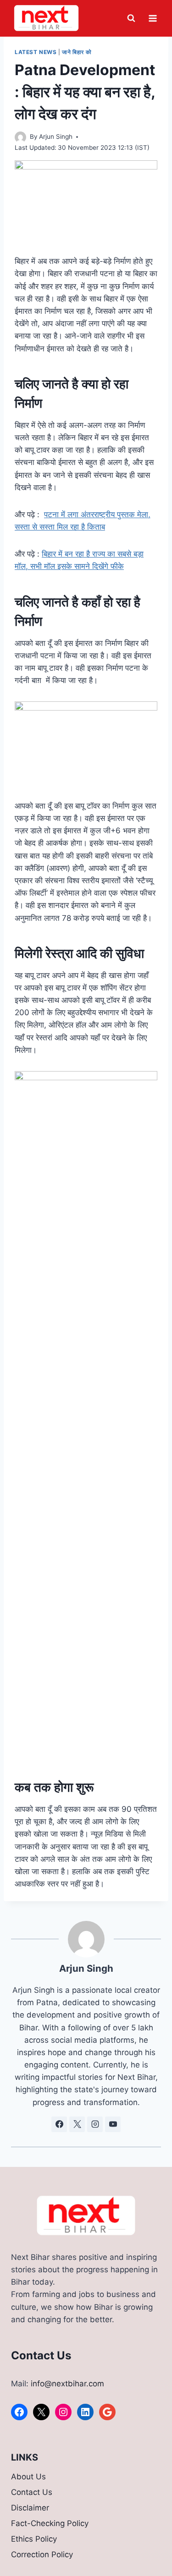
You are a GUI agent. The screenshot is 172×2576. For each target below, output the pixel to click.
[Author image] (20, 137)
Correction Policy (42, 2554)
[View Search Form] (131, 18)
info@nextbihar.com (67, 2384)
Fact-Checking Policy (50, 2523)
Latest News (36, 52)
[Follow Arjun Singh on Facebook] (59, 2124)
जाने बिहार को (77, 52)
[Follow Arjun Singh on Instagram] (95, 2124)
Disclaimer (30, 2508)
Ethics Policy (34, 2539)
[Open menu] (153, 18)
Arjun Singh (56, 137)
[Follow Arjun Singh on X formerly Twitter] (77, 2124)
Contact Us (32, 2492)
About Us (28, 2477)
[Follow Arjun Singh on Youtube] (113, 2124)
